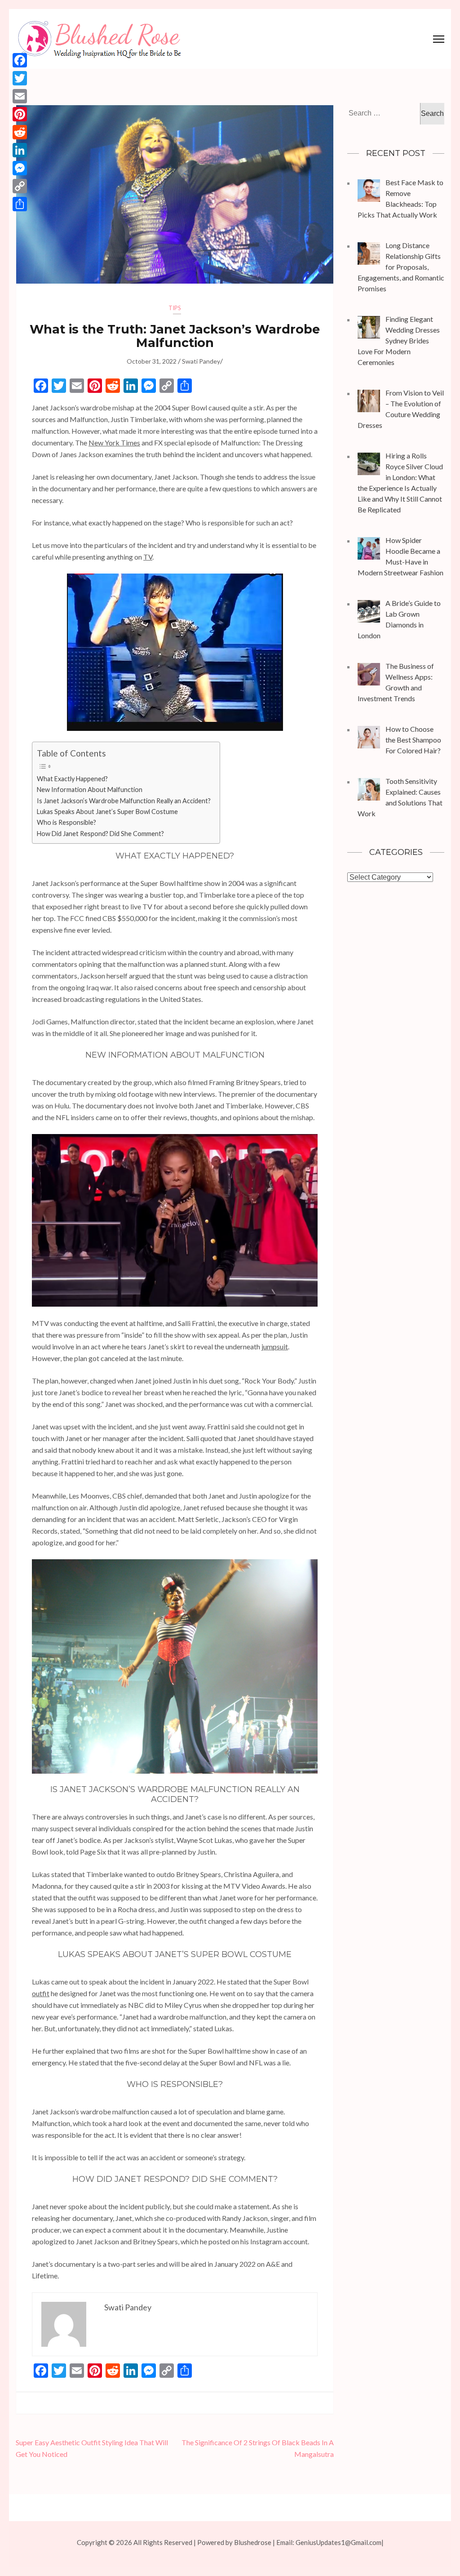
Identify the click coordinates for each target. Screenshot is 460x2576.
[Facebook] (20, 60)
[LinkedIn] (20, 150)
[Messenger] (20, 168)
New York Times (114, 443)
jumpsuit (275, 1346)
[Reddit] (20, 132)
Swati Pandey (201, 361)
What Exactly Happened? (72, 779)
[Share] (20, 204)
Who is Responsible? (66, 822)
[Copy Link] (20, 186)
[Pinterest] (20, 114)
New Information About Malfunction (90, 790)
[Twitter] (20, 78)
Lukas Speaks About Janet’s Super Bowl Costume (107, 812)
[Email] (20, 96)
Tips (175, 308)
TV (148, 557)
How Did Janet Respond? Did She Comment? (100, 834)
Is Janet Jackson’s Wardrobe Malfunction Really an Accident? (124, 801)
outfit (41, 1993)
